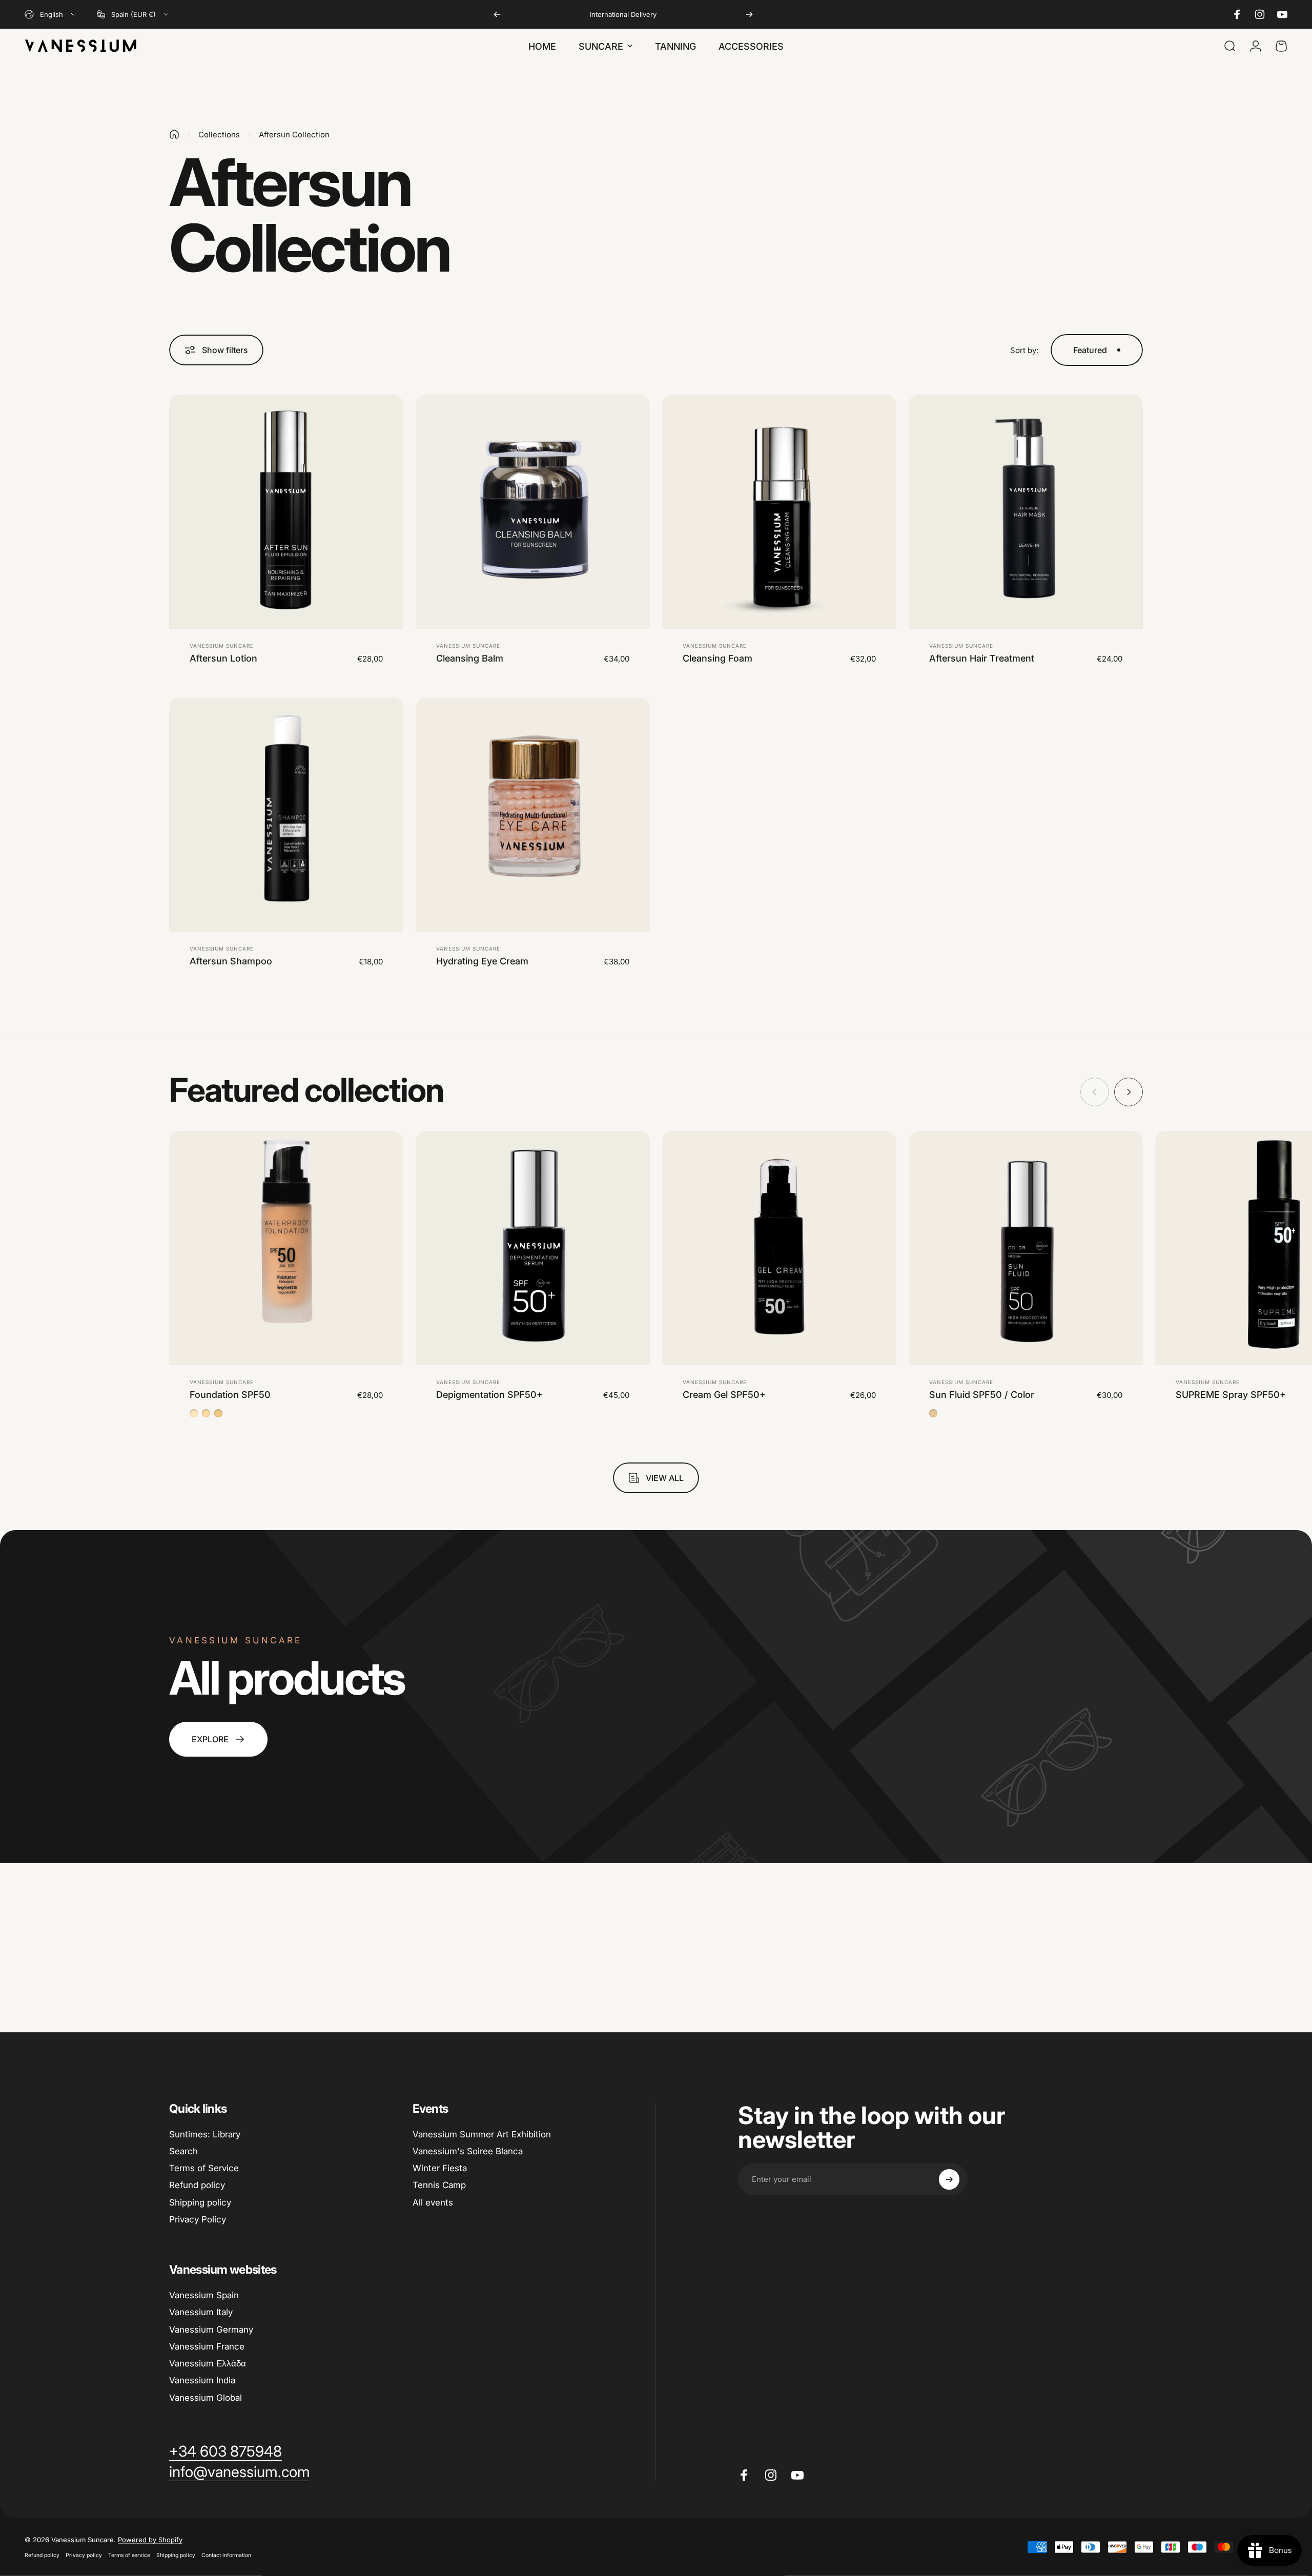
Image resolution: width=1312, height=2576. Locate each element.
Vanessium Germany (211, 2330)
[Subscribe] (949, 2179)
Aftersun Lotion (223, 658)
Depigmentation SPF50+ (489, 1395)
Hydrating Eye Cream (482, 961)
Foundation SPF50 (230, 1395)
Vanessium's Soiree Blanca (468, 2151)
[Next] (749, 14)
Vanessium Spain (204, 2295)
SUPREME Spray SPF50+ (1231, 1395)
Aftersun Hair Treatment (982, 658)
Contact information (226, 2555)
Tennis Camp (439, 2185)
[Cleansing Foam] (779, 512)
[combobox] (51, 14)
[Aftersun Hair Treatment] (1026, 512)
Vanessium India (202, 2380)
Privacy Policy (198, 2219)
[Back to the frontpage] (174, 134)
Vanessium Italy (201, 2312)
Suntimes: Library (205, 2134)
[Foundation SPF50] (286, 1248)
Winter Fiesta (440, 2168)
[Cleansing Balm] (533, 512)
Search (183, 2151)
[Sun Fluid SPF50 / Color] (1026, 1248)
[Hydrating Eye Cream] (533, 815)
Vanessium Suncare (222, 646)
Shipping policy (200, 2202)
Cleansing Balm (470, 658)
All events (433, 2202)
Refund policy (197, 2185)
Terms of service (129, 2555)
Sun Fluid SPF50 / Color (982, 1395)
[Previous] (497, 14)
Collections (219, 135)
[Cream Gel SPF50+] (779, 1248)
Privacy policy (84, 2555)
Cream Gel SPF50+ (724, 1395)
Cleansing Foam (717, 658)
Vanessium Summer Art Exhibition (482, 2134)
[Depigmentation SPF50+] (533, 1248)
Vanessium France (207, 2346)
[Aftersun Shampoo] (286, 815)
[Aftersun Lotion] (286, 512)
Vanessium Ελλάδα (208, 2363)
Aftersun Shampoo (231, 961)
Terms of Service (204, 2168)
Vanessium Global (206, 2398)
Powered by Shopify (150, 2540)
